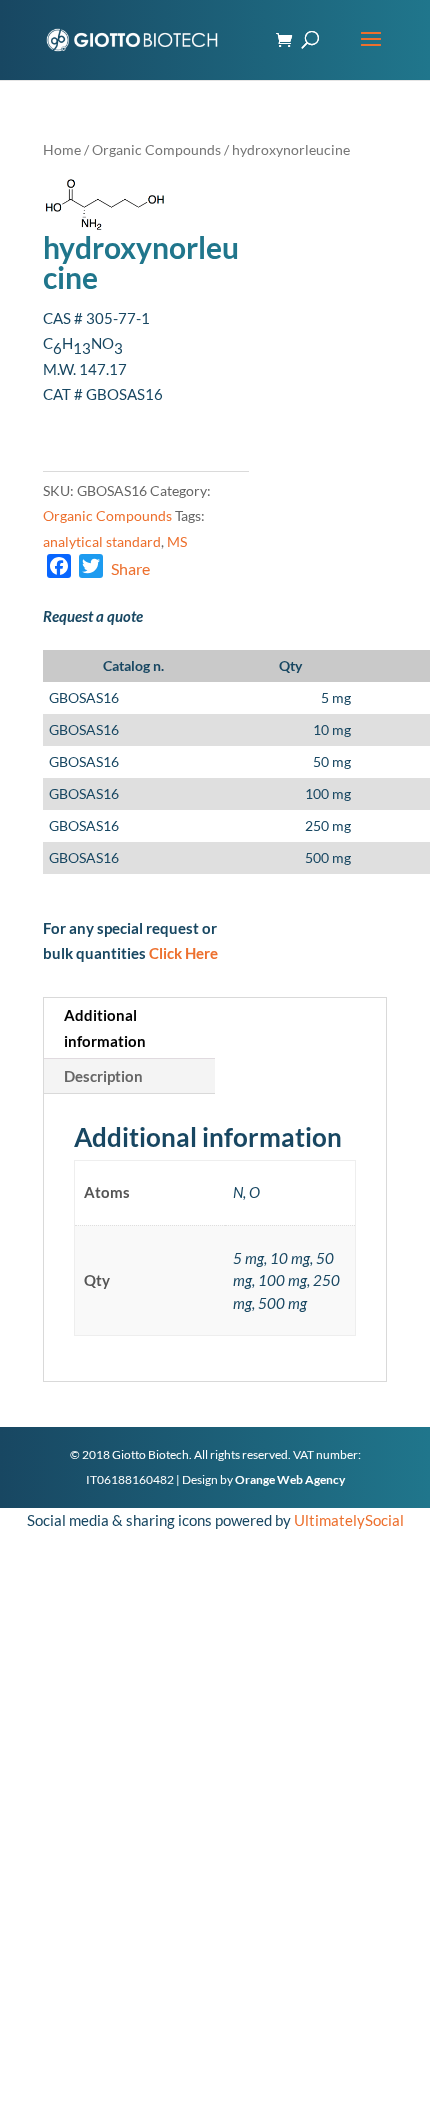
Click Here (183, 953)
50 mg (332, 761)
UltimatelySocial (349, 1520)
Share (130, 568)
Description (103, 1076)
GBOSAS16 (84, 697)
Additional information (105, 1028)
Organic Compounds (156, 149)
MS (177, 541)
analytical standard (102, 541)
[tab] (129, 1028)
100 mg (328, 793)
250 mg (328, 825)
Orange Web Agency (290, 1479)
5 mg (336, 697)
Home (62, 149)
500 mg (328, 857)
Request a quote (93, 616)
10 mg (332, 729)
